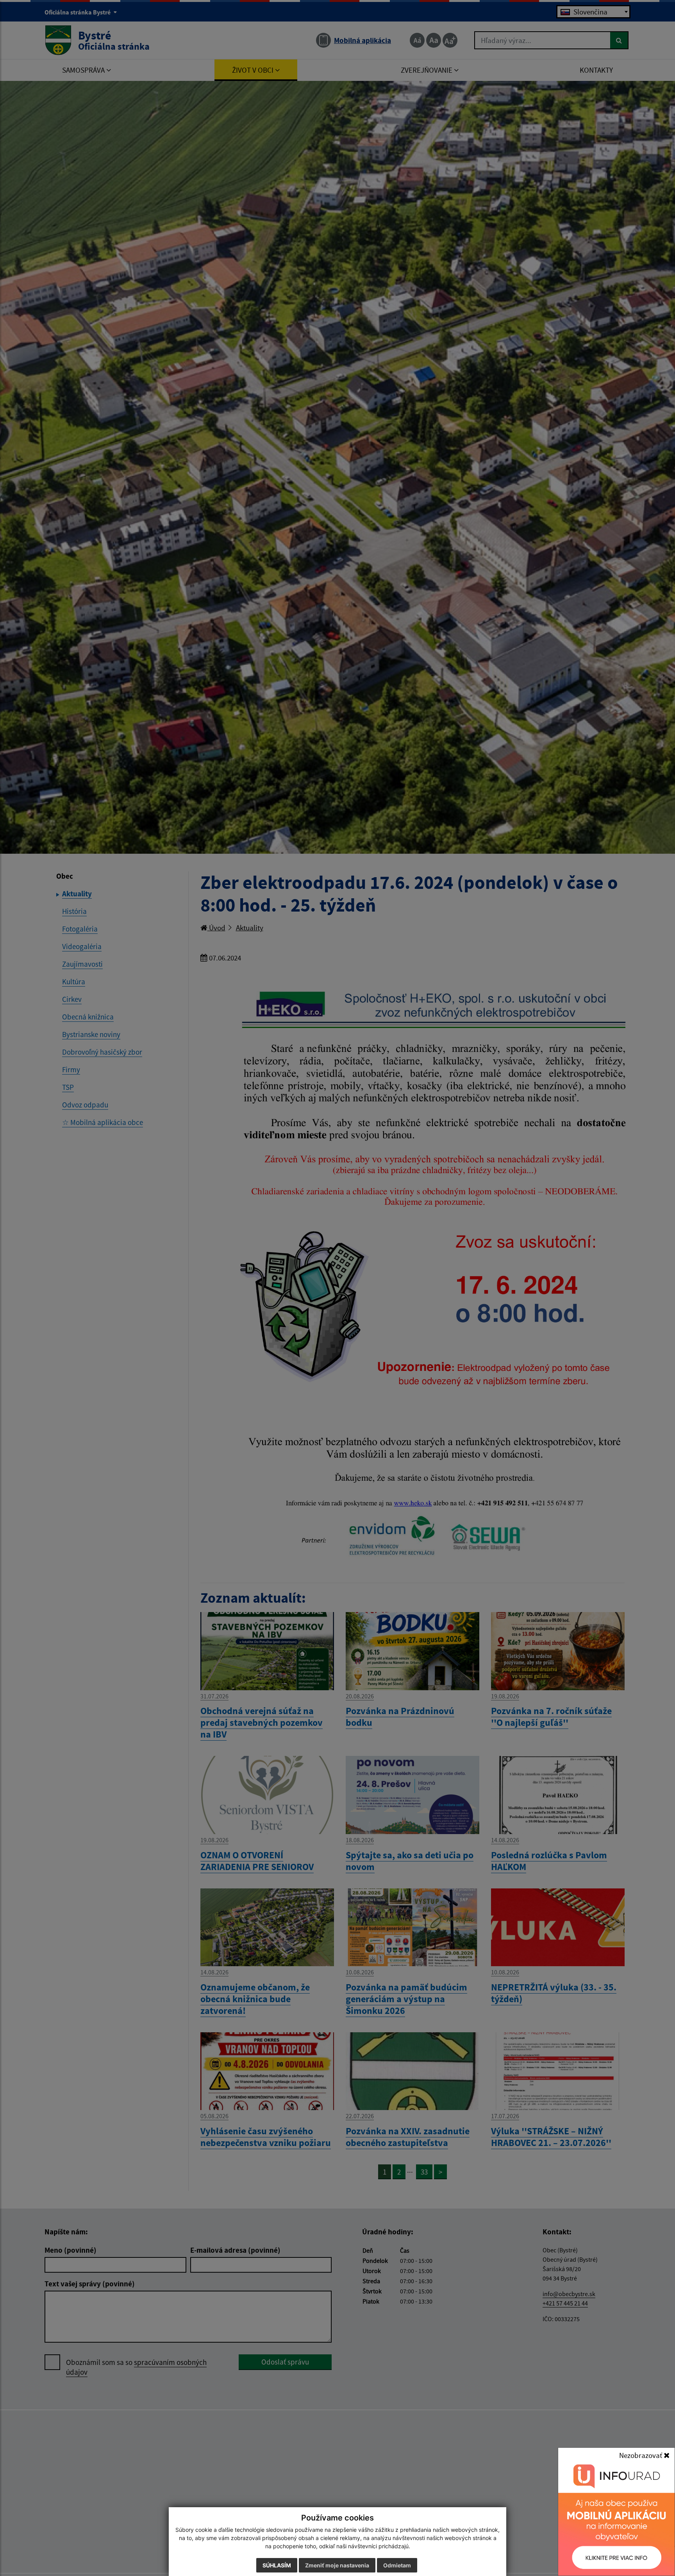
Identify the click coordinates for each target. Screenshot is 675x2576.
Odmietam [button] (397, 2565)
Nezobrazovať (641, 2455)
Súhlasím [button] (277, 2565)
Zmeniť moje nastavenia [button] (337, 2565)
